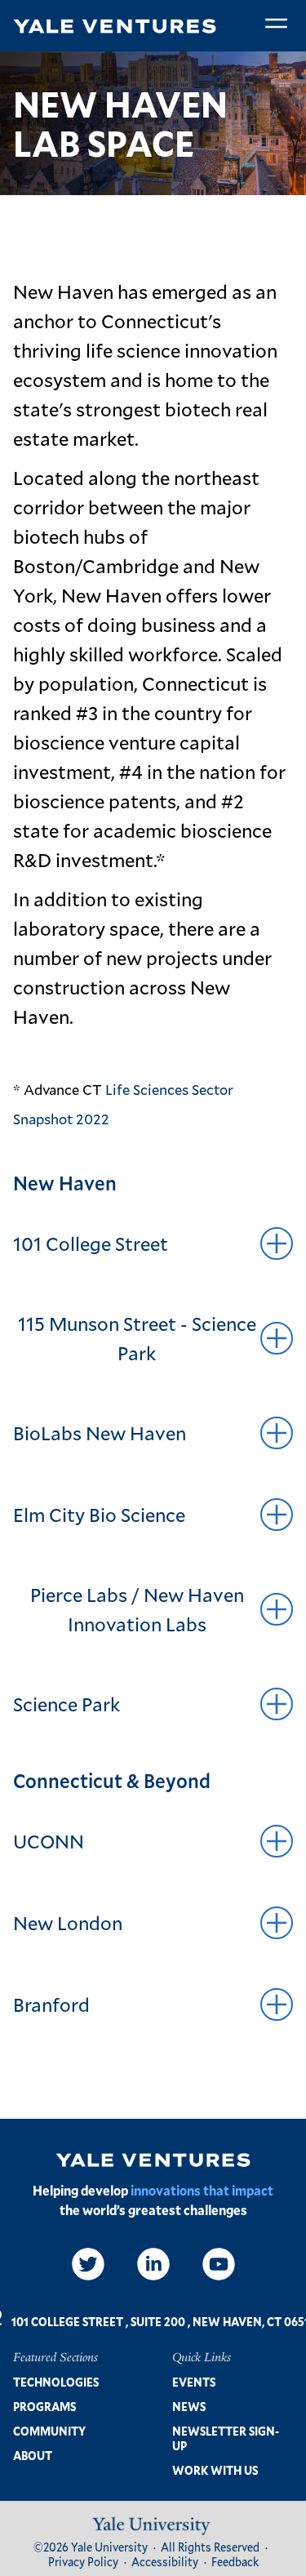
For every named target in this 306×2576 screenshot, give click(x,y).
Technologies (56, 2382)
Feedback (235, 2562)
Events (194, 2382)
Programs (44, 2407)
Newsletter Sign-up (226, 2438)
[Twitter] (88, 2264)
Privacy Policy (83, 2562)
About (33, 2456)
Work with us (215, 2470)
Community (49, 2431)
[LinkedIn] (153, 2264)
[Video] (219, 2264)
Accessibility (165, 2562)
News (189, 2407)
